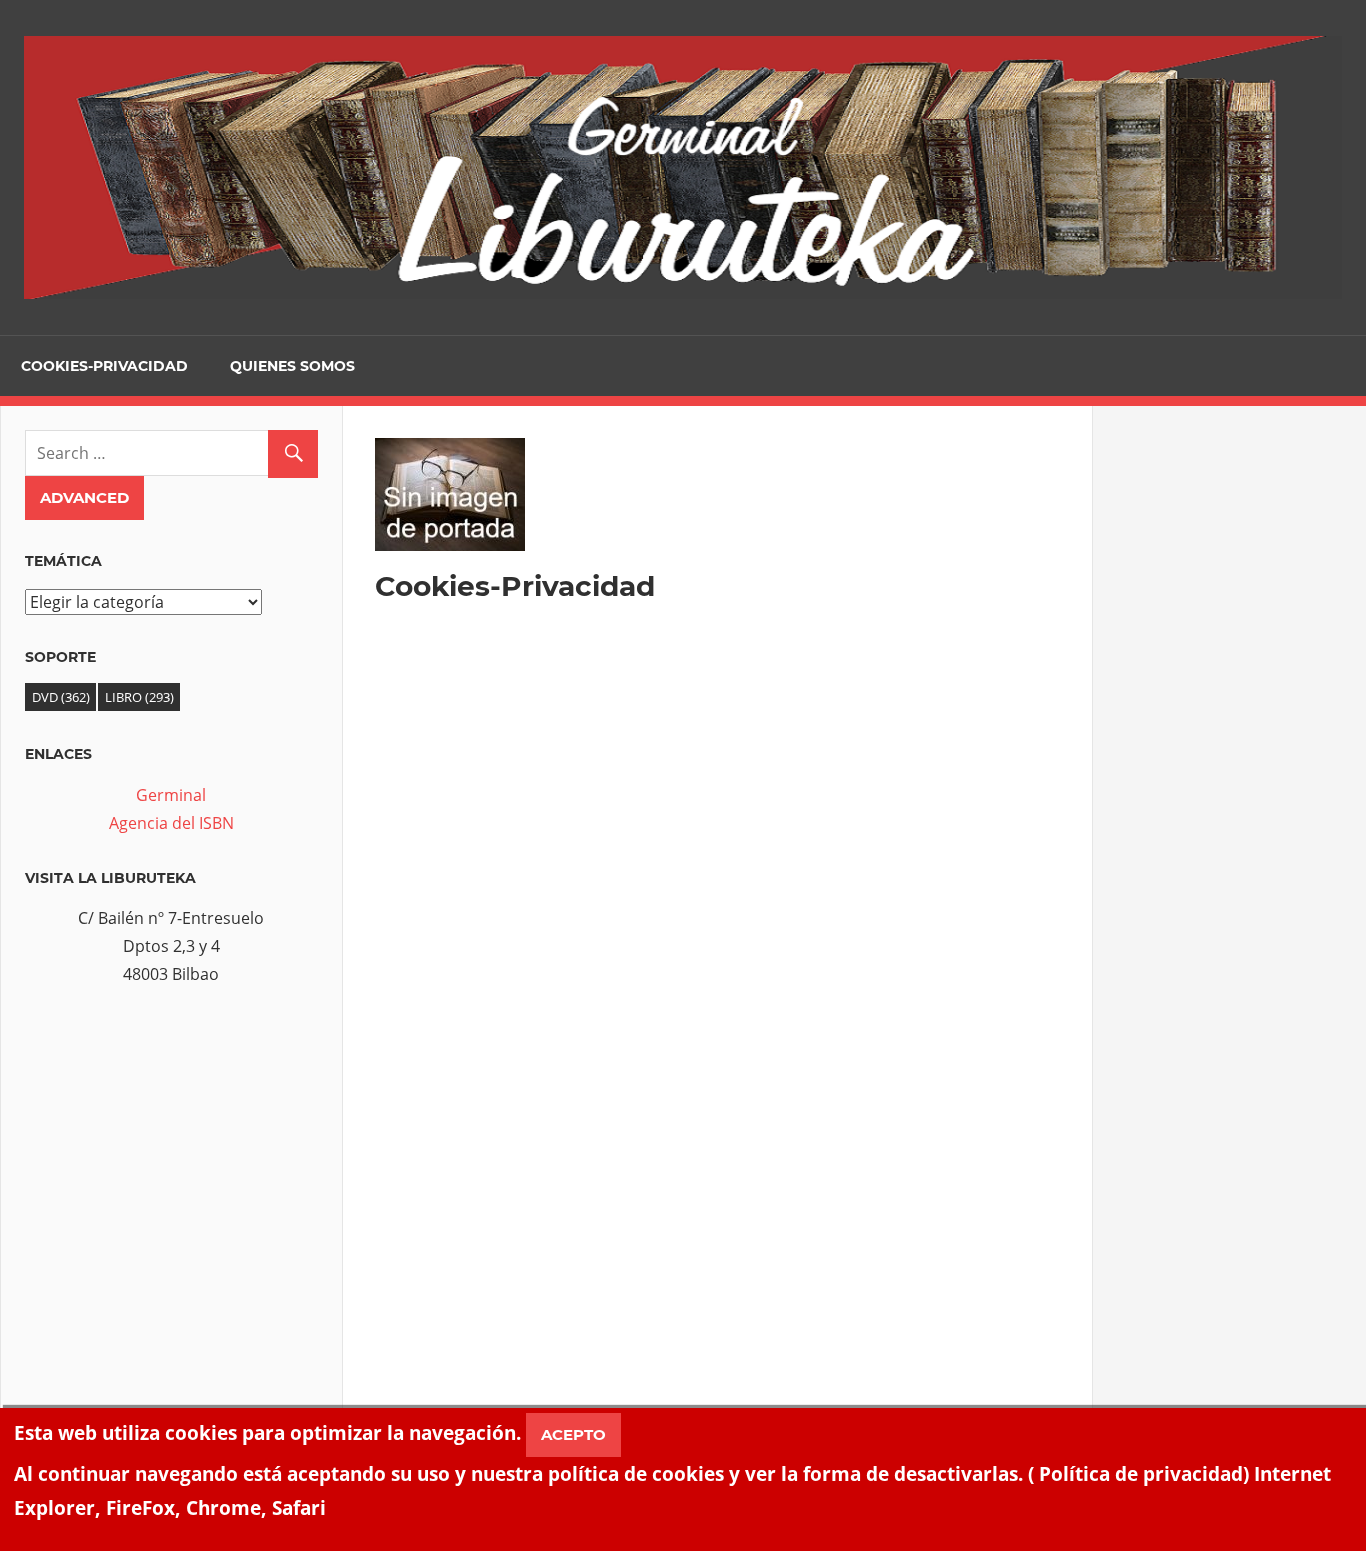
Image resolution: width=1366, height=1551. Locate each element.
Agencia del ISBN (171, 823)
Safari (299, 1507)
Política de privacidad (1141, 1473)
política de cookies (636, 1473)
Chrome (223, 1507)
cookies (201, 1432)
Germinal (171, 795)
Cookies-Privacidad (104, 366)
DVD (61, 697)
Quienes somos (292, 366)
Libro (139, 697)
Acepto (573, 1434)
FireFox (140, 1507)
